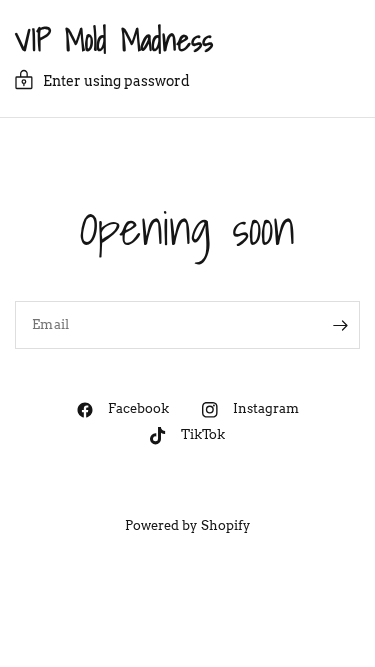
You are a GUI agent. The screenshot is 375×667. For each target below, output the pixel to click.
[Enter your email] (340, 325)
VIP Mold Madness (114, 40)
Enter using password (116, 81)
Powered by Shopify (187, 525)
